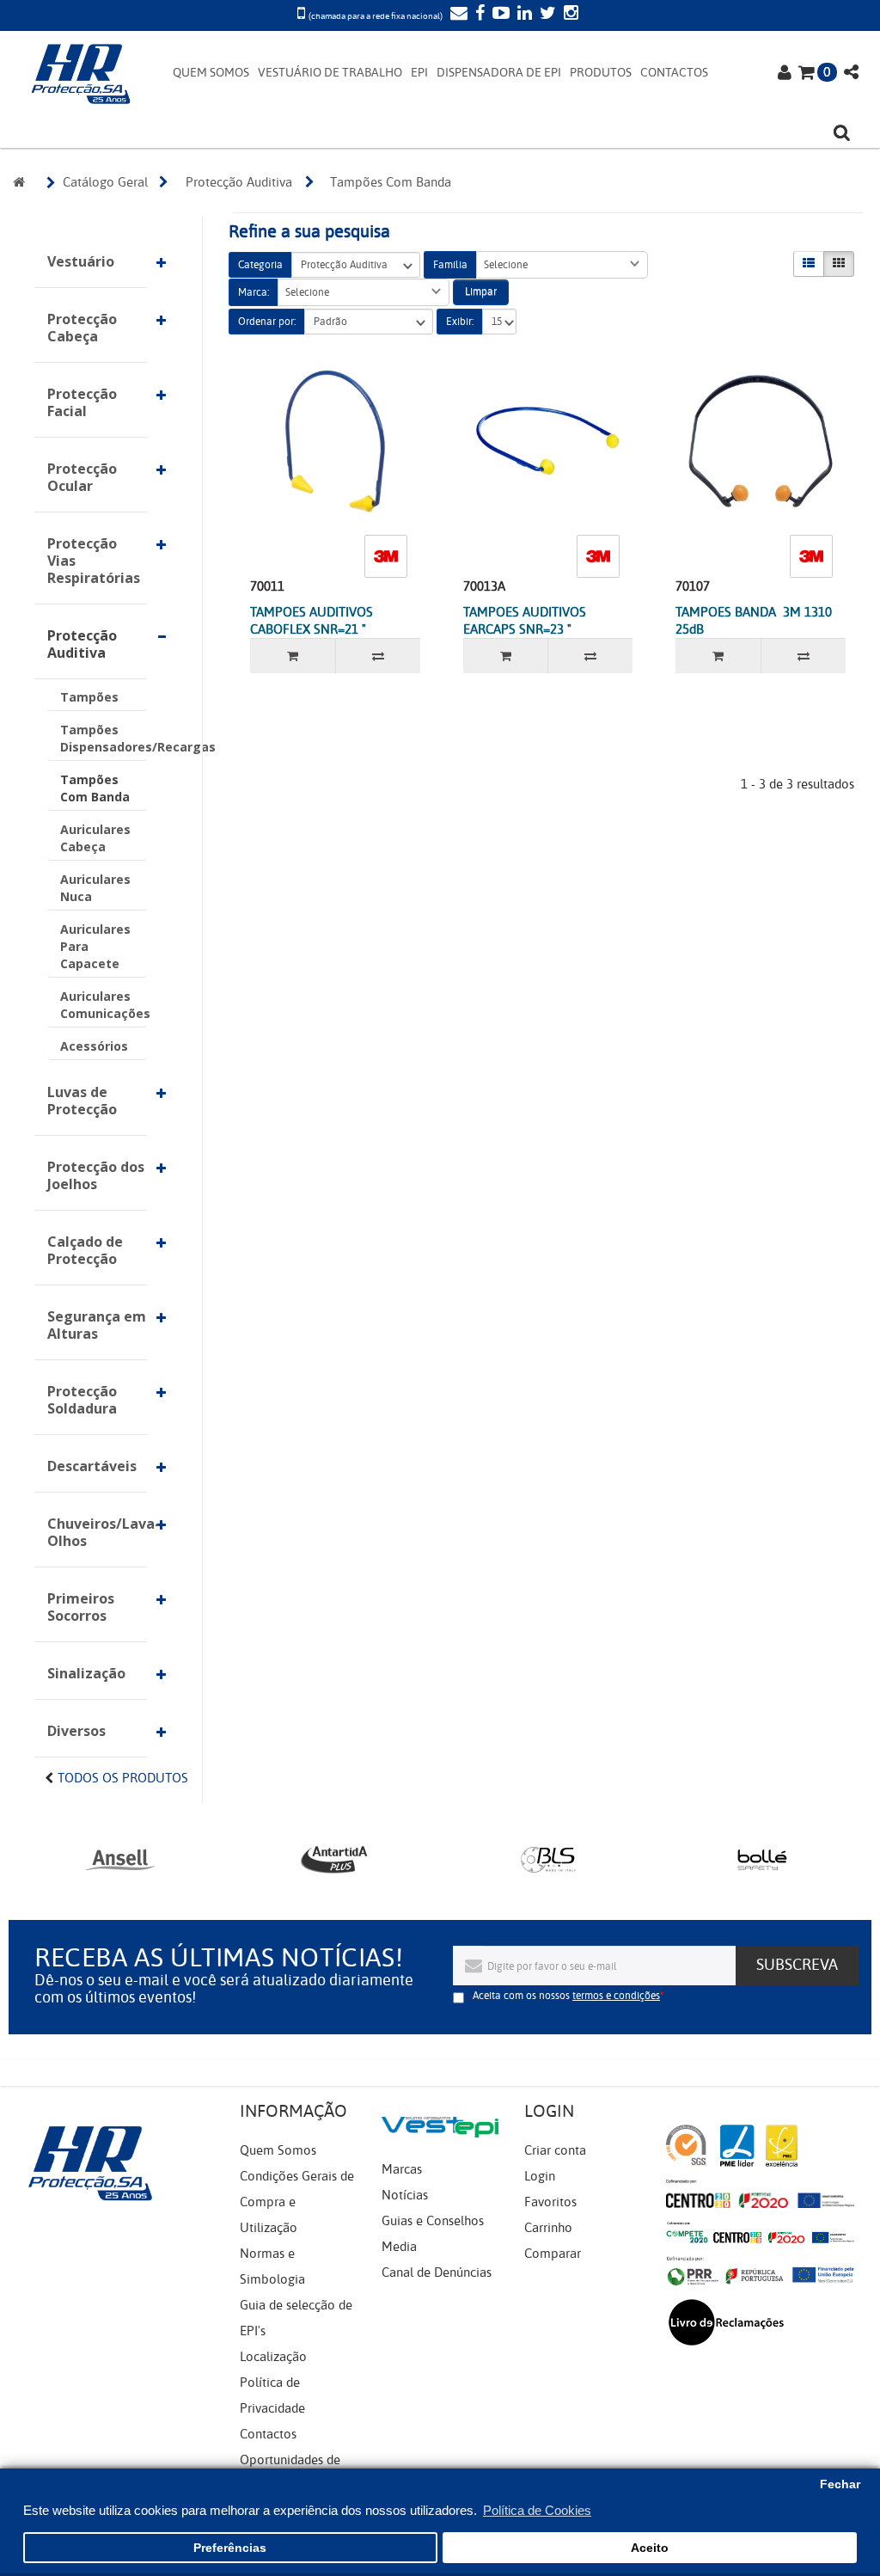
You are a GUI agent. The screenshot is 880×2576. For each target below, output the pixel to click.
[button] (562, 265)
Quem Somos (278, 2150)
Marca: (254, 292)
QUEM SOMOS (211, 73)
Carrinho (548, 2228)
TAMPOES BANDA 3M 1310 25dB (754, 621)
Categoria (260, 265)
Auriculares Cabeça (95, 838)
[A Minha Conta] (785, 74)
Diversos (76, 1731)
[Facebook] (478, 15)
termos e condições (616, 1996)
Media (399, 2247)
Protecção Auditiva (82, 644)
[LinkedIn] (522, 15)
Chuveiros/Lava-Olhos (97, 1532)
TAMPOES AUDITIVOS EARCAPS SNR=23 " (525, 621)
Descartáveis (92, 1466)
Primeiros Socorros (81, 1607)
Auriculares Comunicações (104, 1005)
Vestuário (81, 261)
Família (450, 265)
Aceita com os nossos (566, 1996)
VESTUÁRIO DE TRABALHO (330, 73)
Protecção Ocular (82, 477)
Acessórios (94, 1046)
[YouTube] (499, 15)
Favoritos (550, 2202)
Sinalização (86, 1673)
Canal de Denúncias (437, 2272)
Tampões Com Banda (95, 788)
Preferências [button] (230, 2548)
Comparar (553, 2254)
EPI (419, 73)
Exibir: (460, 322)
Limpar (481, 291)
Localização (273, 2357)
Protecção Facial (82, 402)
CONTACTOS (674, 73)
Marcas (402, 2169)
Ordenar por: (267, 322)
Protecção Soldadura (82, 1400)
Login (540, 2176)
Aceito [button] (650, 2548)
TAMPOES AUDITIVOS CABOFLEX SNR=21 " (312, 621)
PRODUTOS (601, 73)
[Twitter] (546, 15)
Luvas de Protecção (82, 1101)
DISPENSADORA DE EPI (499, 73)
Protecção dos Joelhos (96, 1175)
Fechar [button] (840, 2484)
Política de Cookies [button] (537, 2510)
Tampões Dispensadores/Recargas (104, 738)
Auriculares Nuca (95, 888)
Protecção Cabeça (82, 328)
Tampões (89, 697)
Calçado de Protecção (85, 1250)
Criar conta (555, 2150)
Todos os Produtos (123, 1778)
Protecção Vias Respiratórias (94, 561)
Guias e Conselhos (433, 2221)
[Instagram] (569, 15)
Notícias (405, 2195)
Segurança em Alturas (97, 1325)
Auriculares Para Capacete (95, 946)
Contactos (268, 2434)
